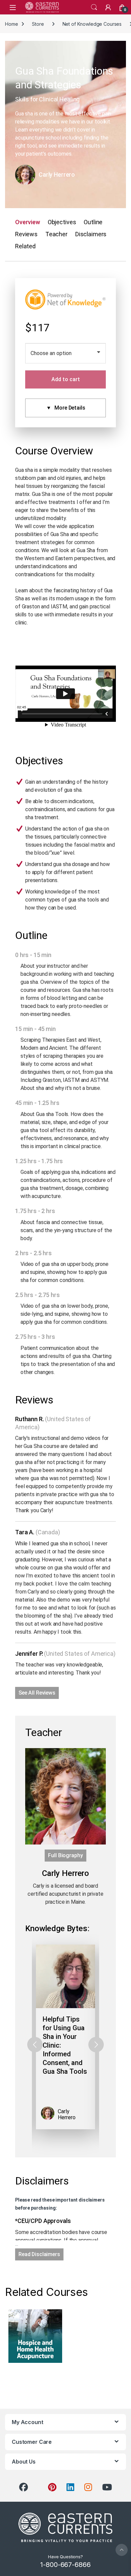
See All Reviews (37, 1693)
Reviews (26, 234)
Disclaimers (91, 234)
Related (25, 246)
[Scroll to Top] (122, 2550)
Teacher (56, 234)
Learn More (35, 2336)
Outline (93, 222)
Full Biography (65, 1855)
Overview (28, 222)
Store (38, 24)
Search (94, 7)
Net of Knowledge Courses (92, 24)
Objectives (62, 222)
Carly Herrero (57, 175)
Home (11, 24)
